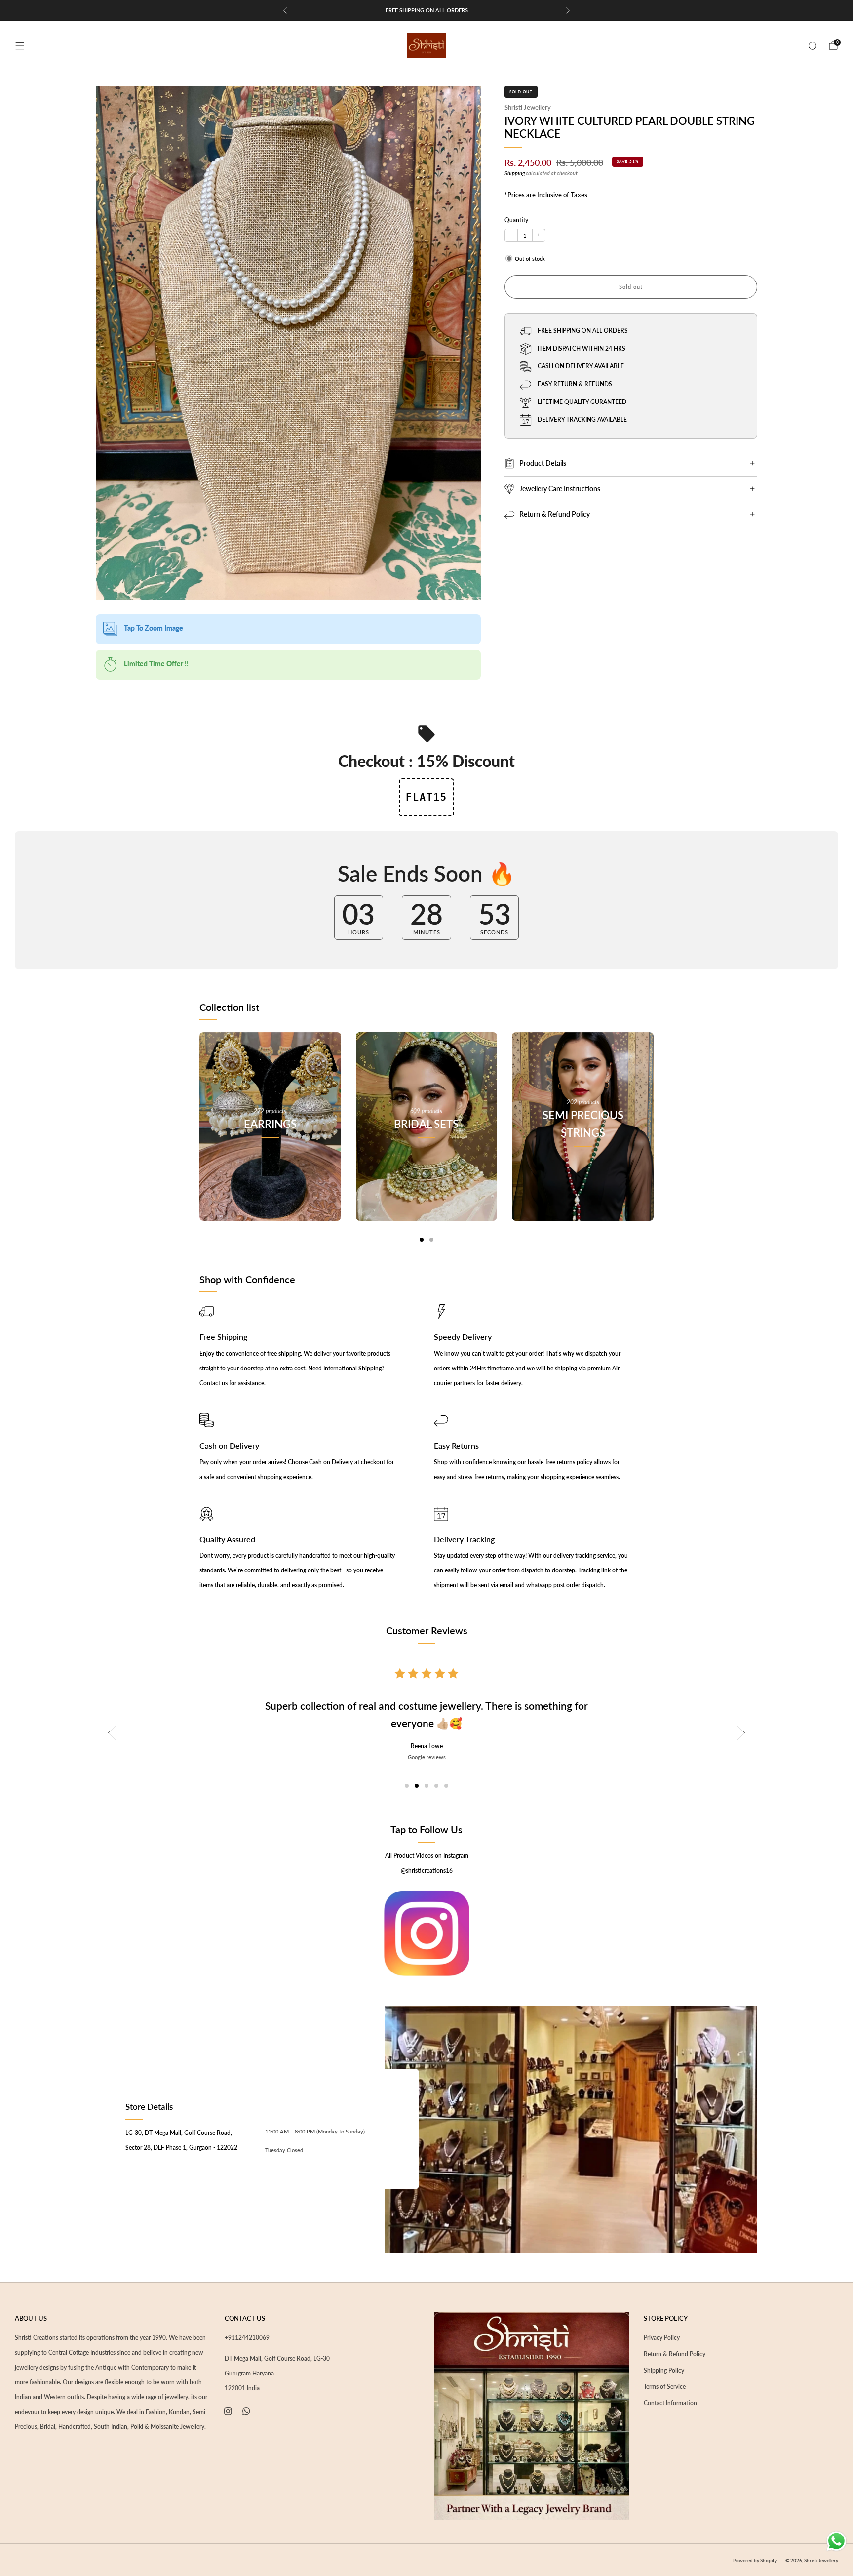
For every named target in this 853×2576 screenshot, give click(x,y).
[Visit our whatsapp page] (247, 2411)
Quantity (516, 220)
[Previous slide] (112, 1733)
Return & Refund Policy (675, 2354)
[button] (407, 1786)
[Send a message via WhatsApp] (836, 2541)
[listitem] (426, 10)
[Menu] (20, 46)
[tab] (422, 1240)
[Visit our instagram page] (228, 2411)
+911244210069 (247, 2338)
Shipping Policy (664, 2370)
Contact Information (670, 2403)
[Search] (813, 46)
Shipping (515, 173)
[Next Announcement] (568, 10)
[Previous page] (199, 1137)
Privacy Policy (662, 2338)
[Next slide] (741, 1733)
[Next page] (654, 1137)
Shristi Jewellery (528, 107)
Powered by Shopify (755, 2560)
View (270, 1168)
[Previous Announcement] (285, 10)
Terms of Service (665, 2387)
